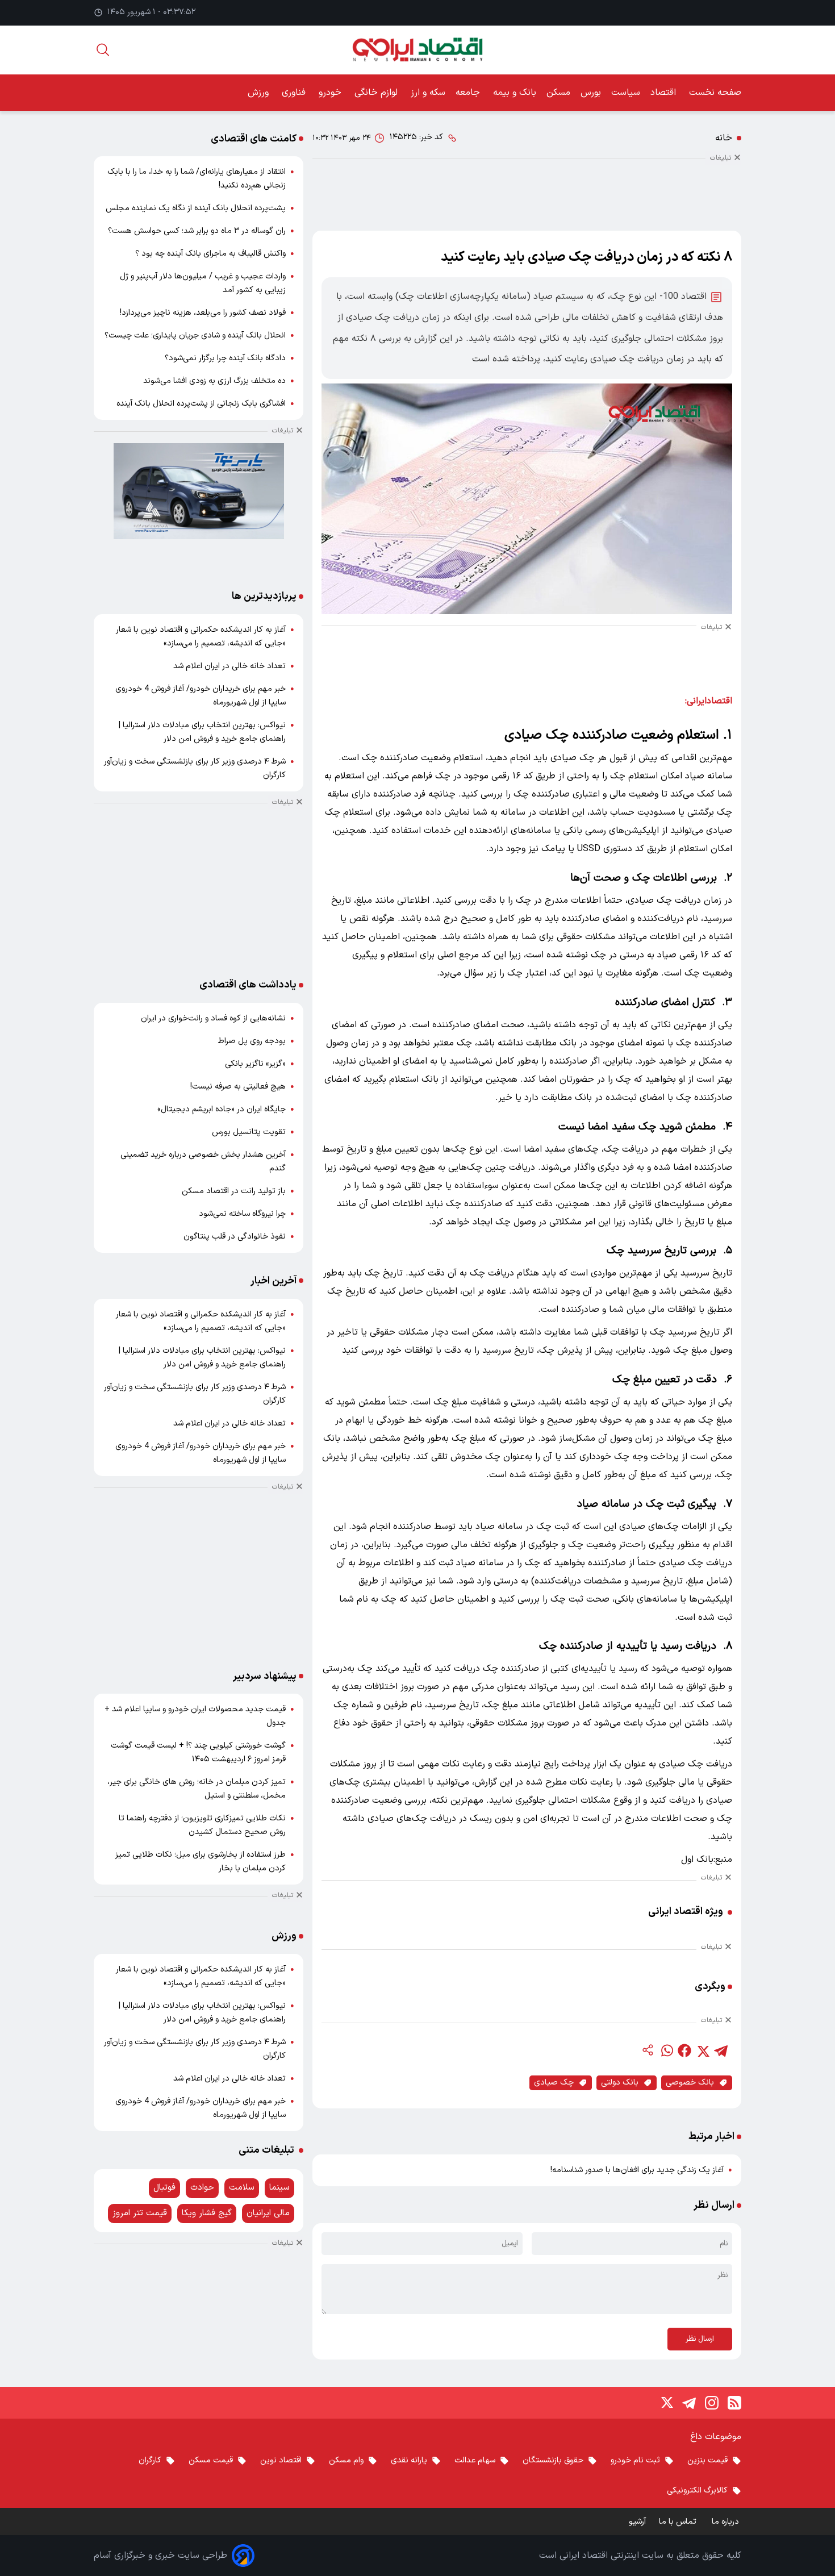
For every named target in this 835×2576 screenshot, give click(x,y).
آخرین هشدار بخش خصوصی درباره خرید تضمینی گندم (203, 1162)
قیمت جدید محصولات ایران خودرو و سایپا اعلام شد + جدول (195, 1716)
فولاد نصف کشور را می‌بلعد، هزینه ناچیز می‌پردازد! (203, 313)
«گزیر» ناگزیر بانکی (255, 1064)
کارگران (150, 2460)
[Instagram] (712, 2403)
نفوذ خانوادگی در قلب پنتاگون (235, 1237)
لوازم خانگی (377, 93)
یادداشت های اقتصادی (248, 985)
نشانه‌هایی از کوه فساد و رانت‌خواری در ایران (213, 1018)
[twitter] (703, 2050)
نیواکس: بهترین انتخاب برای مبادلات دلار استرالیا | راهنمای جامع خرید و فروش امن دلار (202, 732)
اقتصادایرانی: (709, 701)
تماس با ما (679, 2522)
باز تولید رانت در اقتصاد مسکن (234, 1191)
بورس (591, 93)
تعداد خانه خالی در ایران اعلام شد (229, 666)
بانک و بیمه (515, 93)
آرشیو (637, 2522)
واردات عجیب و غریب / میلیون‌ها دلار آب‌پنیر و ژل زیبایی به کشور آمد (203, 283)
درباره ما (727, 2522)
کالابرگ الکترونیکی (697, 2490)
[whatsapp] (666, 2050)
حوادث (202, 2188)
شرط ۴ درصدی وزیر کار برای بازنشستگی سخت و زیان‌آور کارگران (195, 768)
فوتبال (164, 2188)
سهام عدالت (475, 2460)
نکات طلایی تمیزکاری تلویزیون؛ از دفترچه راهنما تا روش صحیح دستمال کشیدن (202, 1825)
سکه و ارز (428, 93)
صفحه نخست (715, 93)
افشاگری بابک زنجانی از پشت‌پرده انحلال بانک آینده (201, 404)
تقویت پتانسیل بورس (249, 1132)
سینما (279, 2188)
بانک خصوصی (690, 2083)
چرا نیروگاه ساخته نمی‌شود (242, 1214)
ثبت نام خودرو (635, 2460)
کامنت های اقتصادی (254, 139)
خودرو (331, 93)
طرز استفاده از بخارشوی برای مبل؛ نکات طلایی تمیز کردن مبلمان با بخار (201, 1862)
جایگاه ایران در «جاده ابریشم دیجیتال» (222, 1109)
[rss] (734, 2403)
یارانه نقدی (409, 2460)
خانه (724, 138)
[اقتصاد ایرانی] (417, 50)
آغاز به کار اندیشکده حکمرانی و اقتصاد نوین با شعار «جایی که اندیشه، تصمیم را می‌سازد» (201, 637)
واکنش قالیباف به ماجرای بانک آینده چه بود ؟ (210, 254)
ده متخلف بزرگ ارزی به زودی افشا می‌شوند (214, 381)
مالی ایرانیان (268, 2213)
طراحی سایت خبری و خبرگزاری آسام (160, 2556)
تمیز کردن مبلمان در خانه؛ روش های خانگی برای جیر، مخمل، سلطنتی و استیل (197, 1789)
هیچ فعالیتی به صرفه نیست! (238, 1087)
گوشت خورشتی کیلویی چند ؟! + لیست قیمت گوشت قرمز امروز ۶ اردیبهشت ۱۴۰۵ (198, 1752)
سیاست (626, 93)
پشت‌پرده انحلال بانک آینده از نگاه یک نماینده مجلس (196, 208)
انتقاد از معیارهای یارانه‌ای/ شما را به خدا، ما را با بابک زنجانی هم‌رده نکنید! (197, 179)
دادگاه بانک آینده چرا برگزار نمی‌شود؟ (225, 358)
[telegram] (721, 2050)
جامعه (469, 93)
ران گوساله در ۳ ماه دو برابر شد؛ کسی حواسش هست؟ (197, 231)
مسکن (558, 93)
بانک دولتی (620, 2083)
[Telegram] (689, 2403)
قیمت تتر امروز (140, 2213)
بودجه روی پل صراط (252, 1041)
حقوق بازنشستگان (553, 2460)
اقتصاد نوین (281, 2460)
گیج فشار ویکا (207, 2213)
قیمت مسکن (211, 2460)
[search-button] (103, 50)
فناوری (295, 93)
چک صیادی (554, 2083)
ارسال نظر (700, 2339)
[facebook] (684, 2050)
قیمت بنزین (707, 2460)
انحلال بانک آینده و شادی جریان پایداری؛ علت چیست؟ (195, 335)
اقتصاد (665, 93)
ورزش (260, 93)
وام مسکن (346, 2460)
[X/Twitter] (666, 2403)
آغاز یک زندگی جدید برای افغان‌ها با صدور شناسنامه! (637, 2170)
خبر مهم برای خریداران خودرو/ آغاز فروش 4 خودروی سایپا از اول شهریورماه (201, 696)
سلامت (242, 2188)
